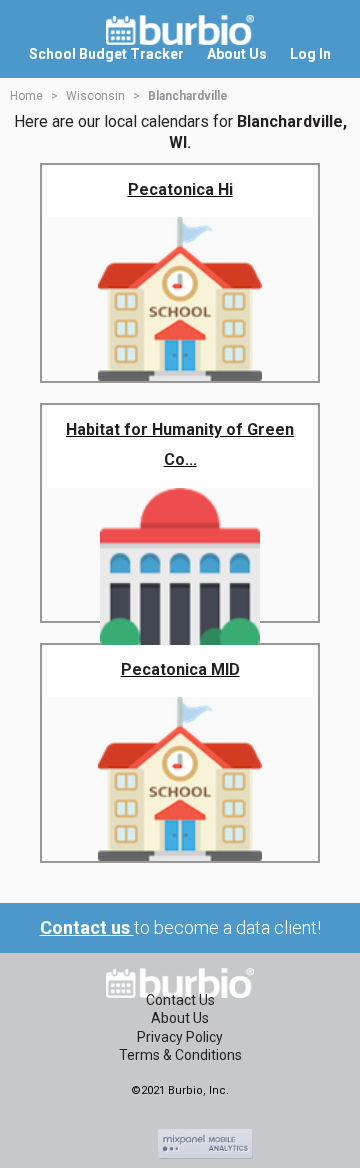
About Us (180, 1018)
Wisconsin (95, 96)
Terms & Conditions (180, 1055)
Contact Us (180, 1000)
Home (26, 96)
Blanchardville (188, 96)
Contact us (87, 927)
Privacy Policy (180, 1037)
